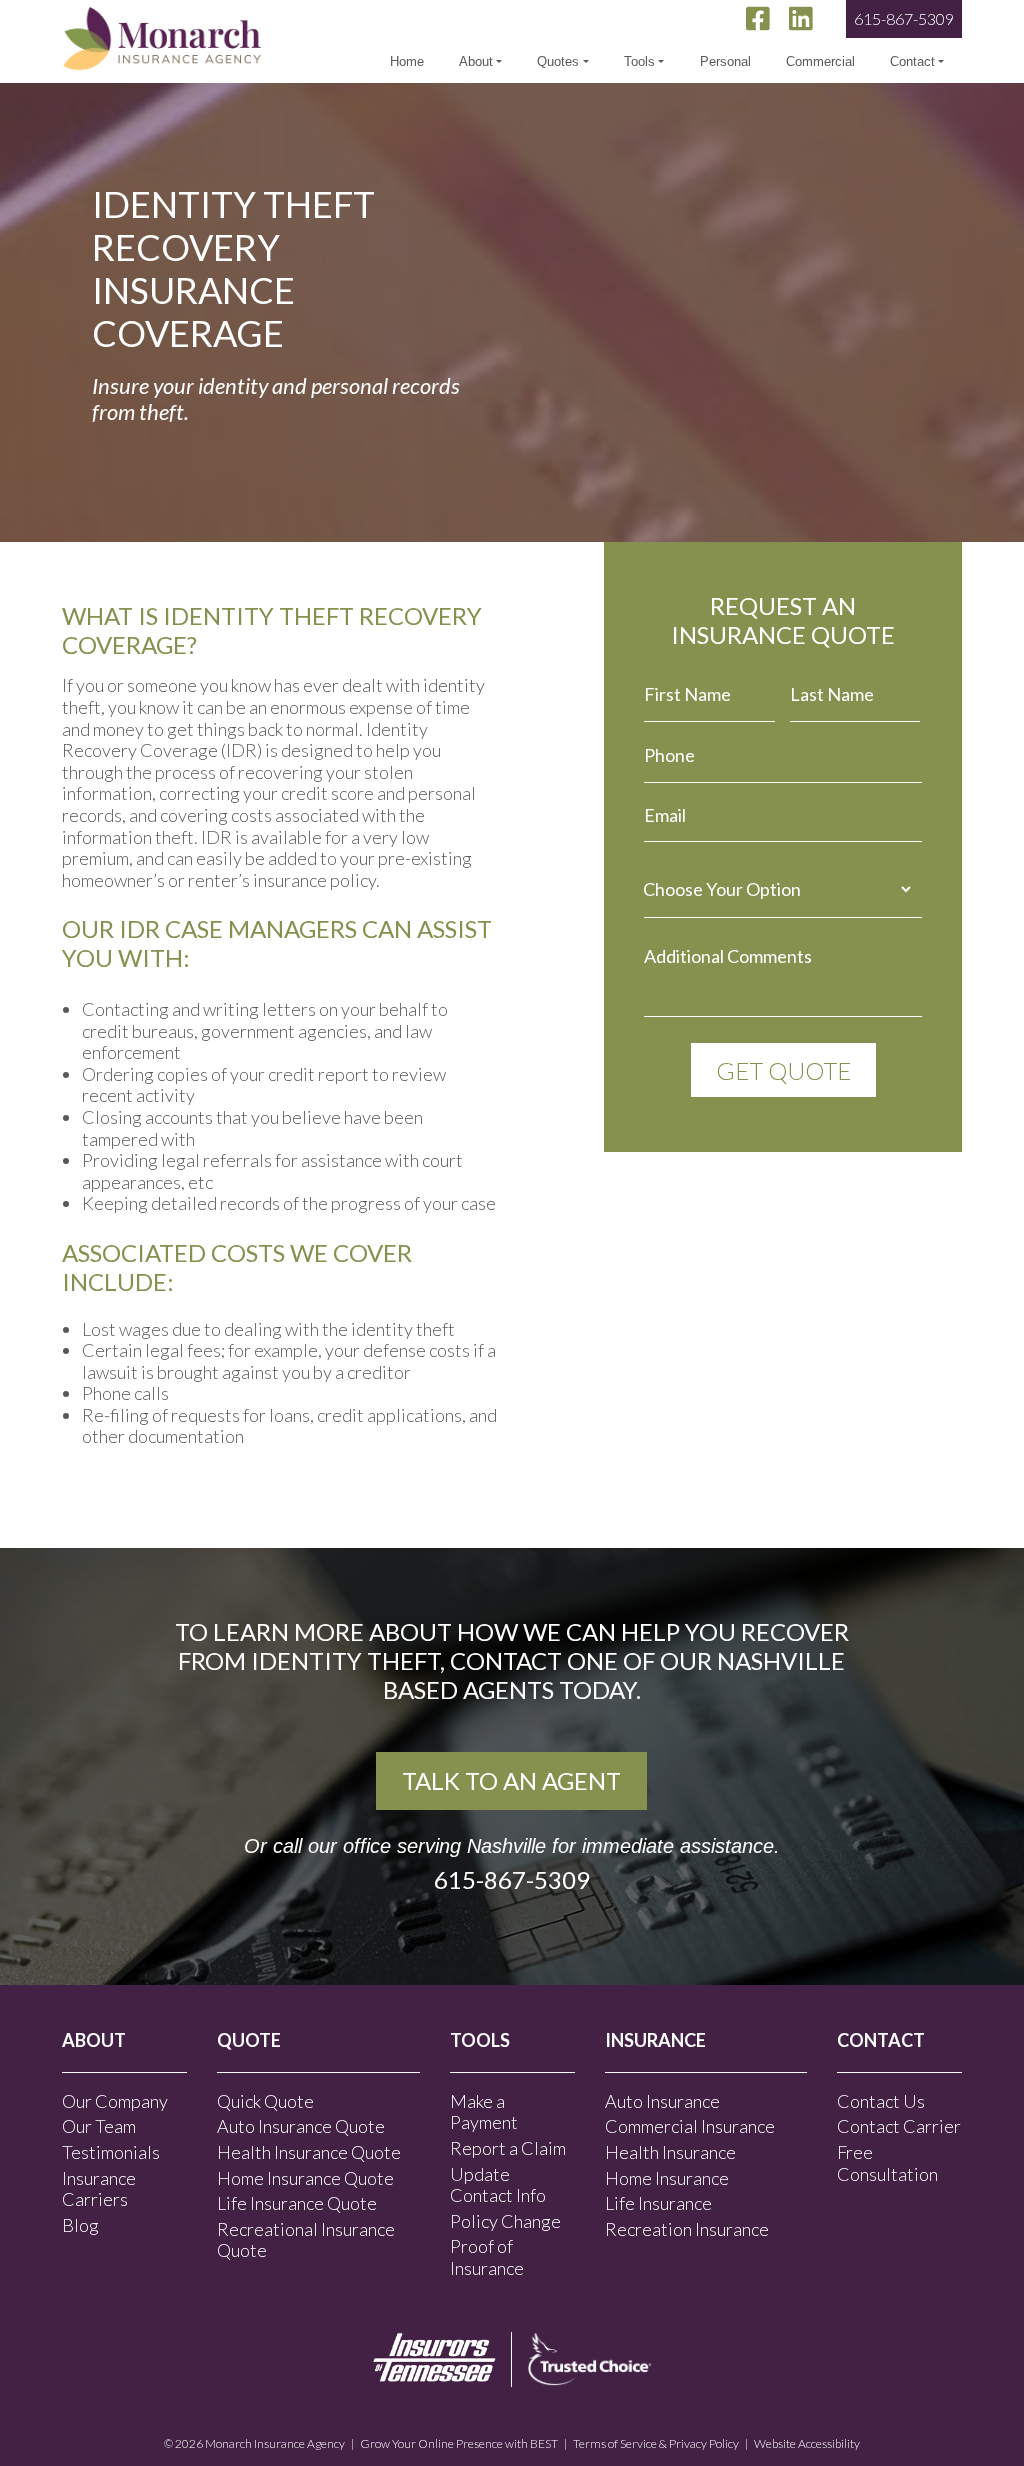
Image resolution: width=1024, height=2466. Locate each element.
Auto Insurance (662, 2101)
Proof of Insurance (487, 2257)
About (476, 61)
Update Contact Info (498, 2185)
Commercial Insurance (690, 2126)
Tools (639, 61)
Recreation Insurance (687, 2229)
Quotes (558, 61)
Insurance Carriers (99, 2189)
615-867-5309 (904, 18)
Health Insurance (670, 2152)
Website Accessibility (807, 2443)
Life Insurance (658, 2203)
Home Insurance (667, 2178)
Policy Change (505, 2221)
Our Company (115, 2101)
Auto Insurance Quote (301, 2126)
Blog (80, 2225)
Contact (912, 61)
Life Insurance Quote (297, 2203)
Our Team (99, 2126)
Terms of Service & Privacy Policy (656, 2443)
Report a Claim (508, 2148)
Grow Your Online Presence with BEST (459, 2443)
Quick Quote (265, 2101)
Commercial (820, 61)
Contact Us (881, 2101)
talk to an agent (511, 1780)
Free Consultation (887, 2163)
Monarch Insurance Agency (275, 2443)
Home (407, 61)
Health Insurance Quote (309, 2152)
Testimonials (111, 2152)
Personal (725, 61)
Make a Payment (484, 2112)
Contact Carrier (899, 2126)
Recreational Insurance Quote (306, 2240)
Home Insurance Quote (305, 2178)
